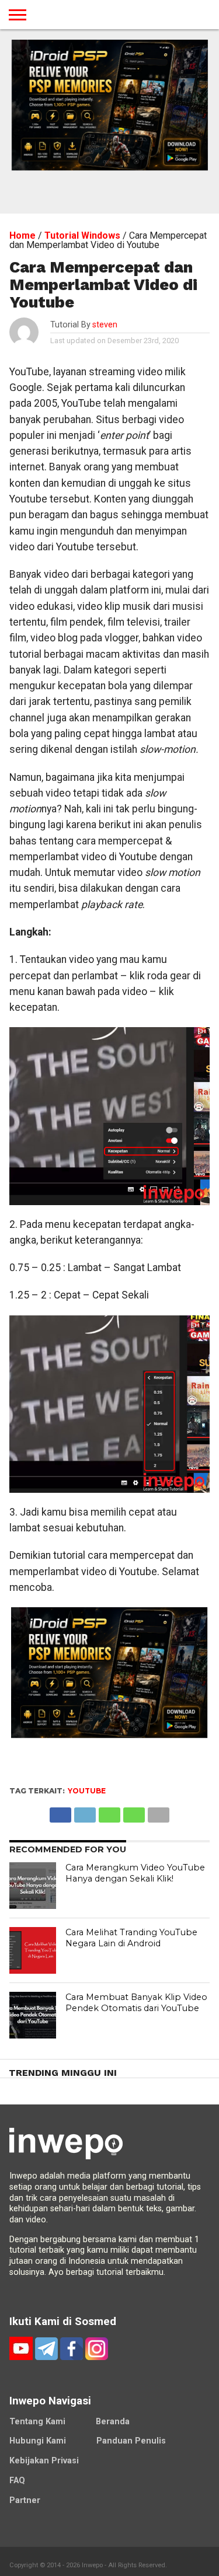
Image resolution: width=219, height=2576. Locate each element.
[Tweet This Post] (85, 1812)
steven (105, 325)
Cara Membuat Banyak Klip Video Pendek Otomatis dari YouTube (136, 2003)
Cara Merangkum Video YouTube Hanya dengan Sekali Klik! (135, 1873)
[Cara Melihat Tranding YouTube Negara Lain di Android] (33, 1950)
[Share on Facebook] (61, 1812)
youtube (87, 1791)
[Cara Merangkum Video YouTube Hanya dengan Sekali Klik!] (33, 1886)
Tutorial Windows (82, 235)
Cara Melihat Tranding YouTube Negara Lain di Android (131, 1938)
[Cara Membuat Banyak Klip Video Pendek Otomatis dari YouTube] (33, 2015)
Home (22, 235)
